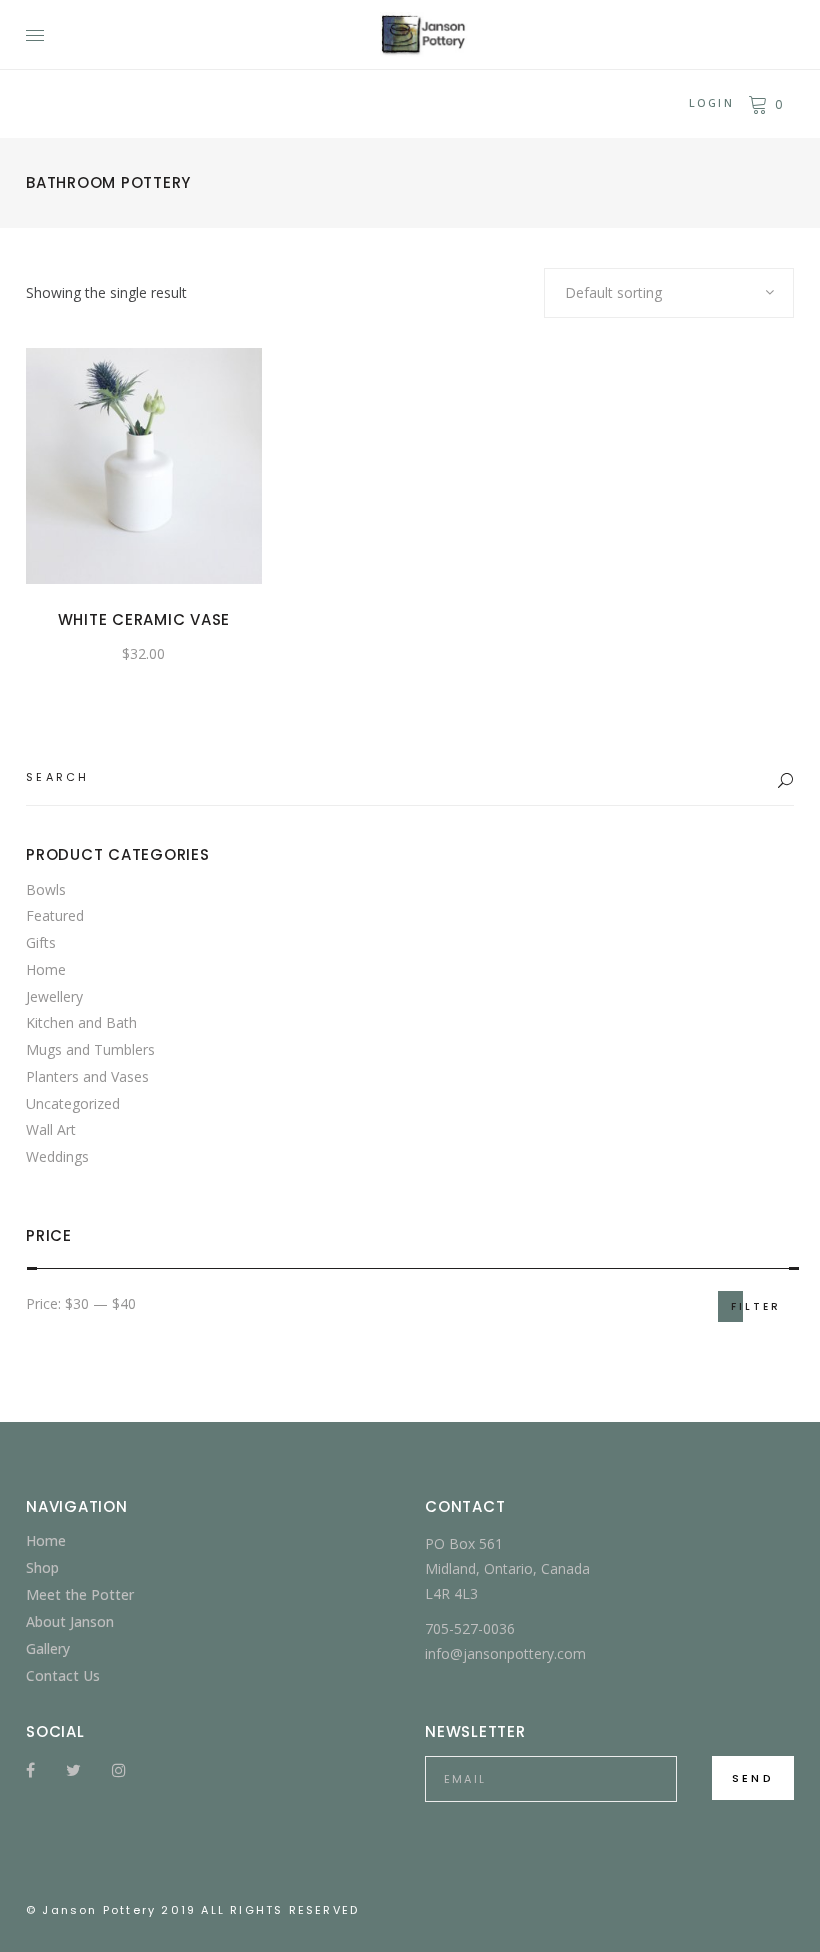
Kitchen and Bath (81, 1022)
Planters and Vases (87, 1076)
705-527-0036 (470, 1628)
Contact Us (63, 1675)
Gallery (48, 1648)
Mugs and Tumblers (90, 1049)
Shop (42, 1567)
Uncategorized (73, 1103)
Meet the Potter (80, 1594)
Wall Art (51, 1129)
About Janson (70, 1621)
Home (46, 969)
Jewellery (54, 996)
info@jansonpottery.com (505, 1653)
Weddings (57, 1156)
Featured (55, 915)
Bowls (46, 889)
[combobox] (669, 293)
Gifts (41, 942)
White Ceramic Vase (144, 619)
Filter (756, 1306)
